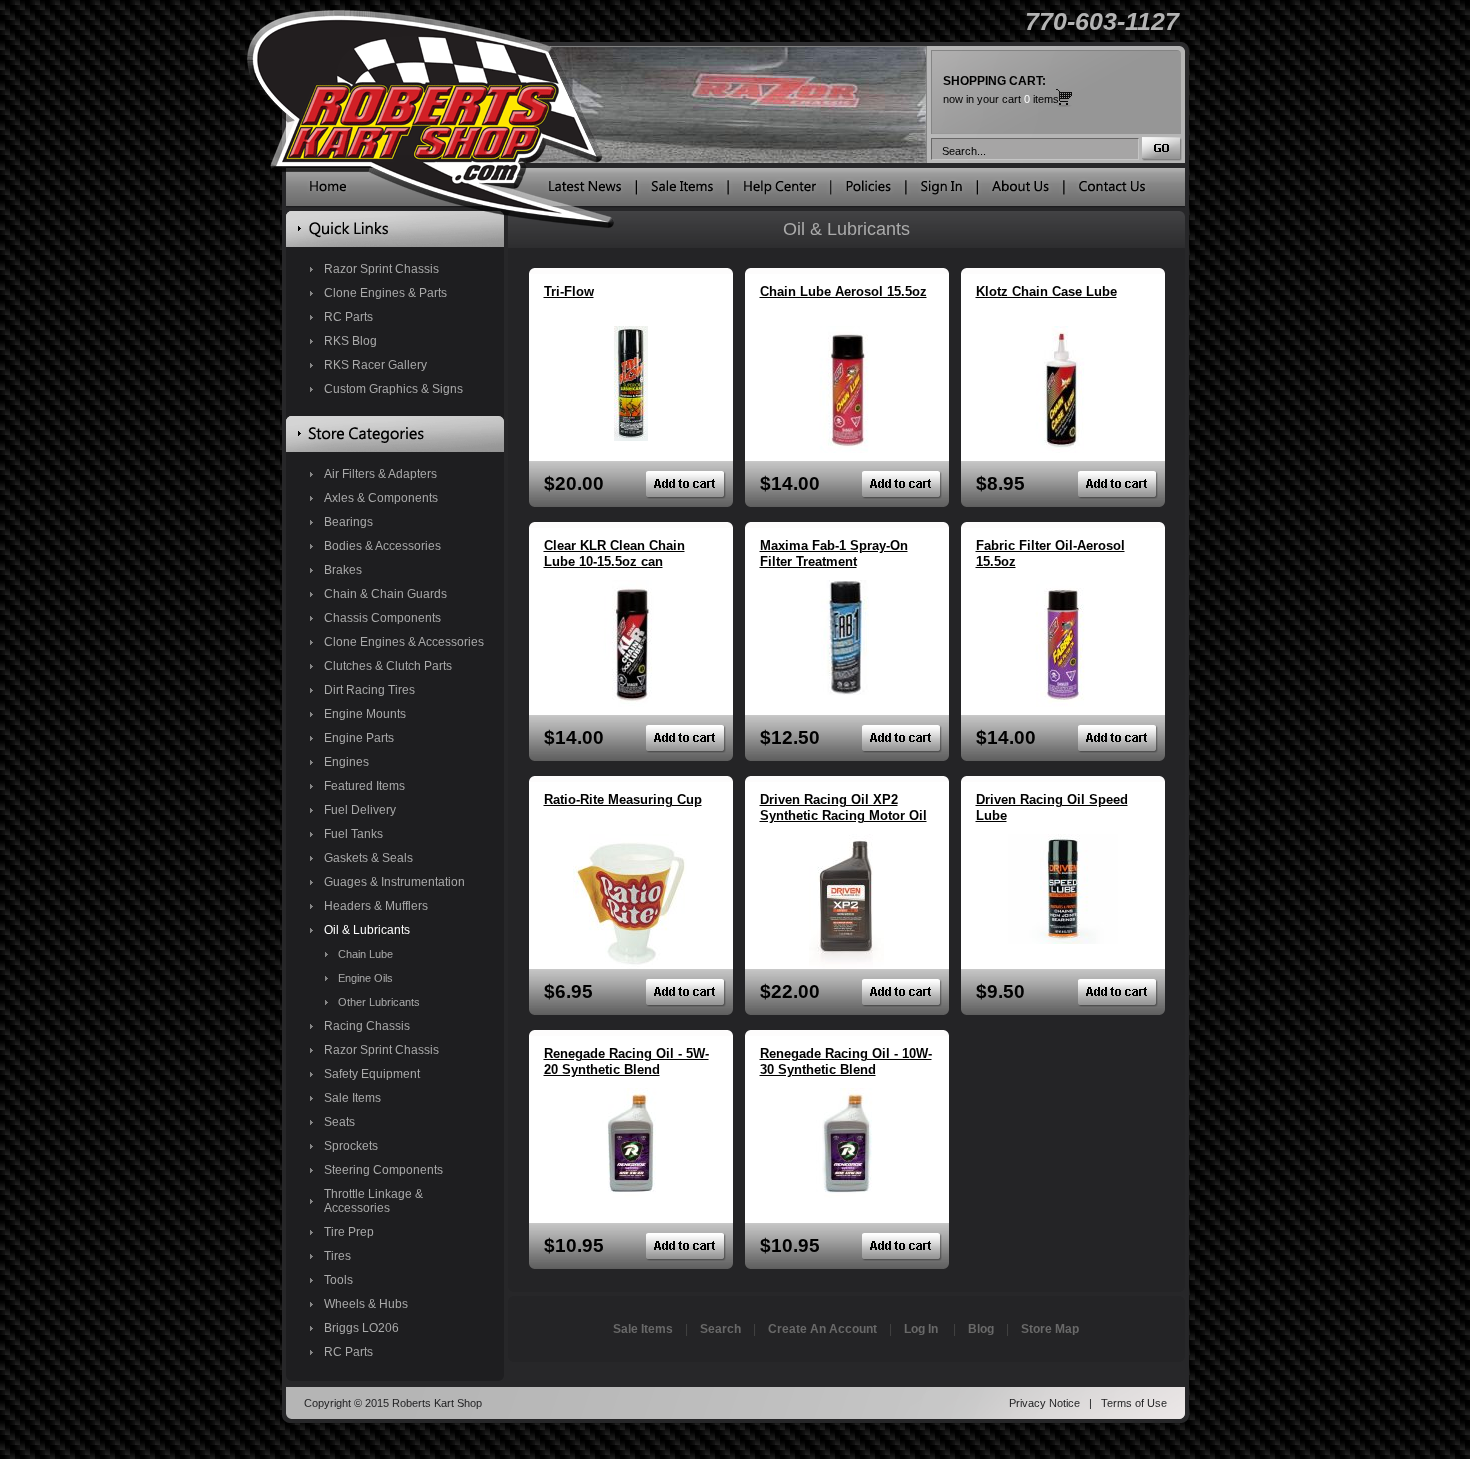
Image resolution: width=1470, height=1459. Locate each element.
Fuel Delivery (360, 810)
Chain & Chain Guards (385, 594)
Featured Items (364, 786)
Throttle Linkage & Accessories (373, 1201)
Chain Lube (365, 954)
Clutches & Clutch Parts (388, 666)
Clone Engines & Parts (385, 293)
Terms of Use (1134, 1403)
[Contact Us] (1112, 191)
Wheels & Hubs (366, 1304)
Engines (346, 762)
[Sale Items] (682, 191)
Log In (921, 1329)
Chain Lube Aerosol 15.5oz (843, 291)
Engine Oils (365, 978)
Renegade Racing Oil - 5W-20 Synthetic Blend (626, 1061)
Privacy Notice (1044, 1403)
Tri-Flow (569, 291)
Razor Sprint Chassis (381, 269)
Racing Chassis (367, 1026)
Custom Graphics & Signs (393, 389)
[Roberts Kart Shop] (328, 191)
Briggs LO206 (361, 1328)
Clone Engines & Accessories (404, 642)
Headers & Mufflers (376, 906)
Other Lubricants (379, 1002)
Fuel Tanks (353, 834)
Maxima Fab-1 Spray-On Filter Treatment (834, 553)
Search (720, 1329)
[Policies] (868, 191)
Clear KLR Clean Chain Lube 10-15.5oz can (614, 553)
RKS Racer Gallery (375, 365)
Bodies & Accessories (382, 546)
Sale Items (352, 1098)
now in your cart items (1001, 89)
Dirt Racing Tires (369, 690)
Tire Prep (349, 1232)
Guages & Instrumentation (394, 882)
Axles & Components (381, 498)
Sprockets (351, 1146)
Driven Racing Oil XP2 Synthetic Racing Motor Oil (843, 807)
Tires (337, 1256)
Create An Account (822, 1329)
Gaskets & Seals (368, 858)
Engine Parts (359, 738)
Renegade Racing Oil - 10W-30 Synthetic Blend (846, 1061)
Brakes (343, 570)
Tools (338, 1280)
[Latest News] (585, 191)
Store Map (1050, 1329)
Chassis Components (382, 618)
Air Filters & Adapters (380, 474)
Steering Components (383, 1170)
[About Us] (1020, 191)
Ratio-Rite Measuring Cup (623, 799)
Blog (981, 1329)
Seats (339, 1122)
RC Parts (348, 317)
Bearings (348, 522)
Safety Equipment (372, 1074)
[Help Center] (779, 191)
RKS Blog (350, 341)
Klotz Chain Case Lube (1046, 291)
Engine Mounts (365, 714)
